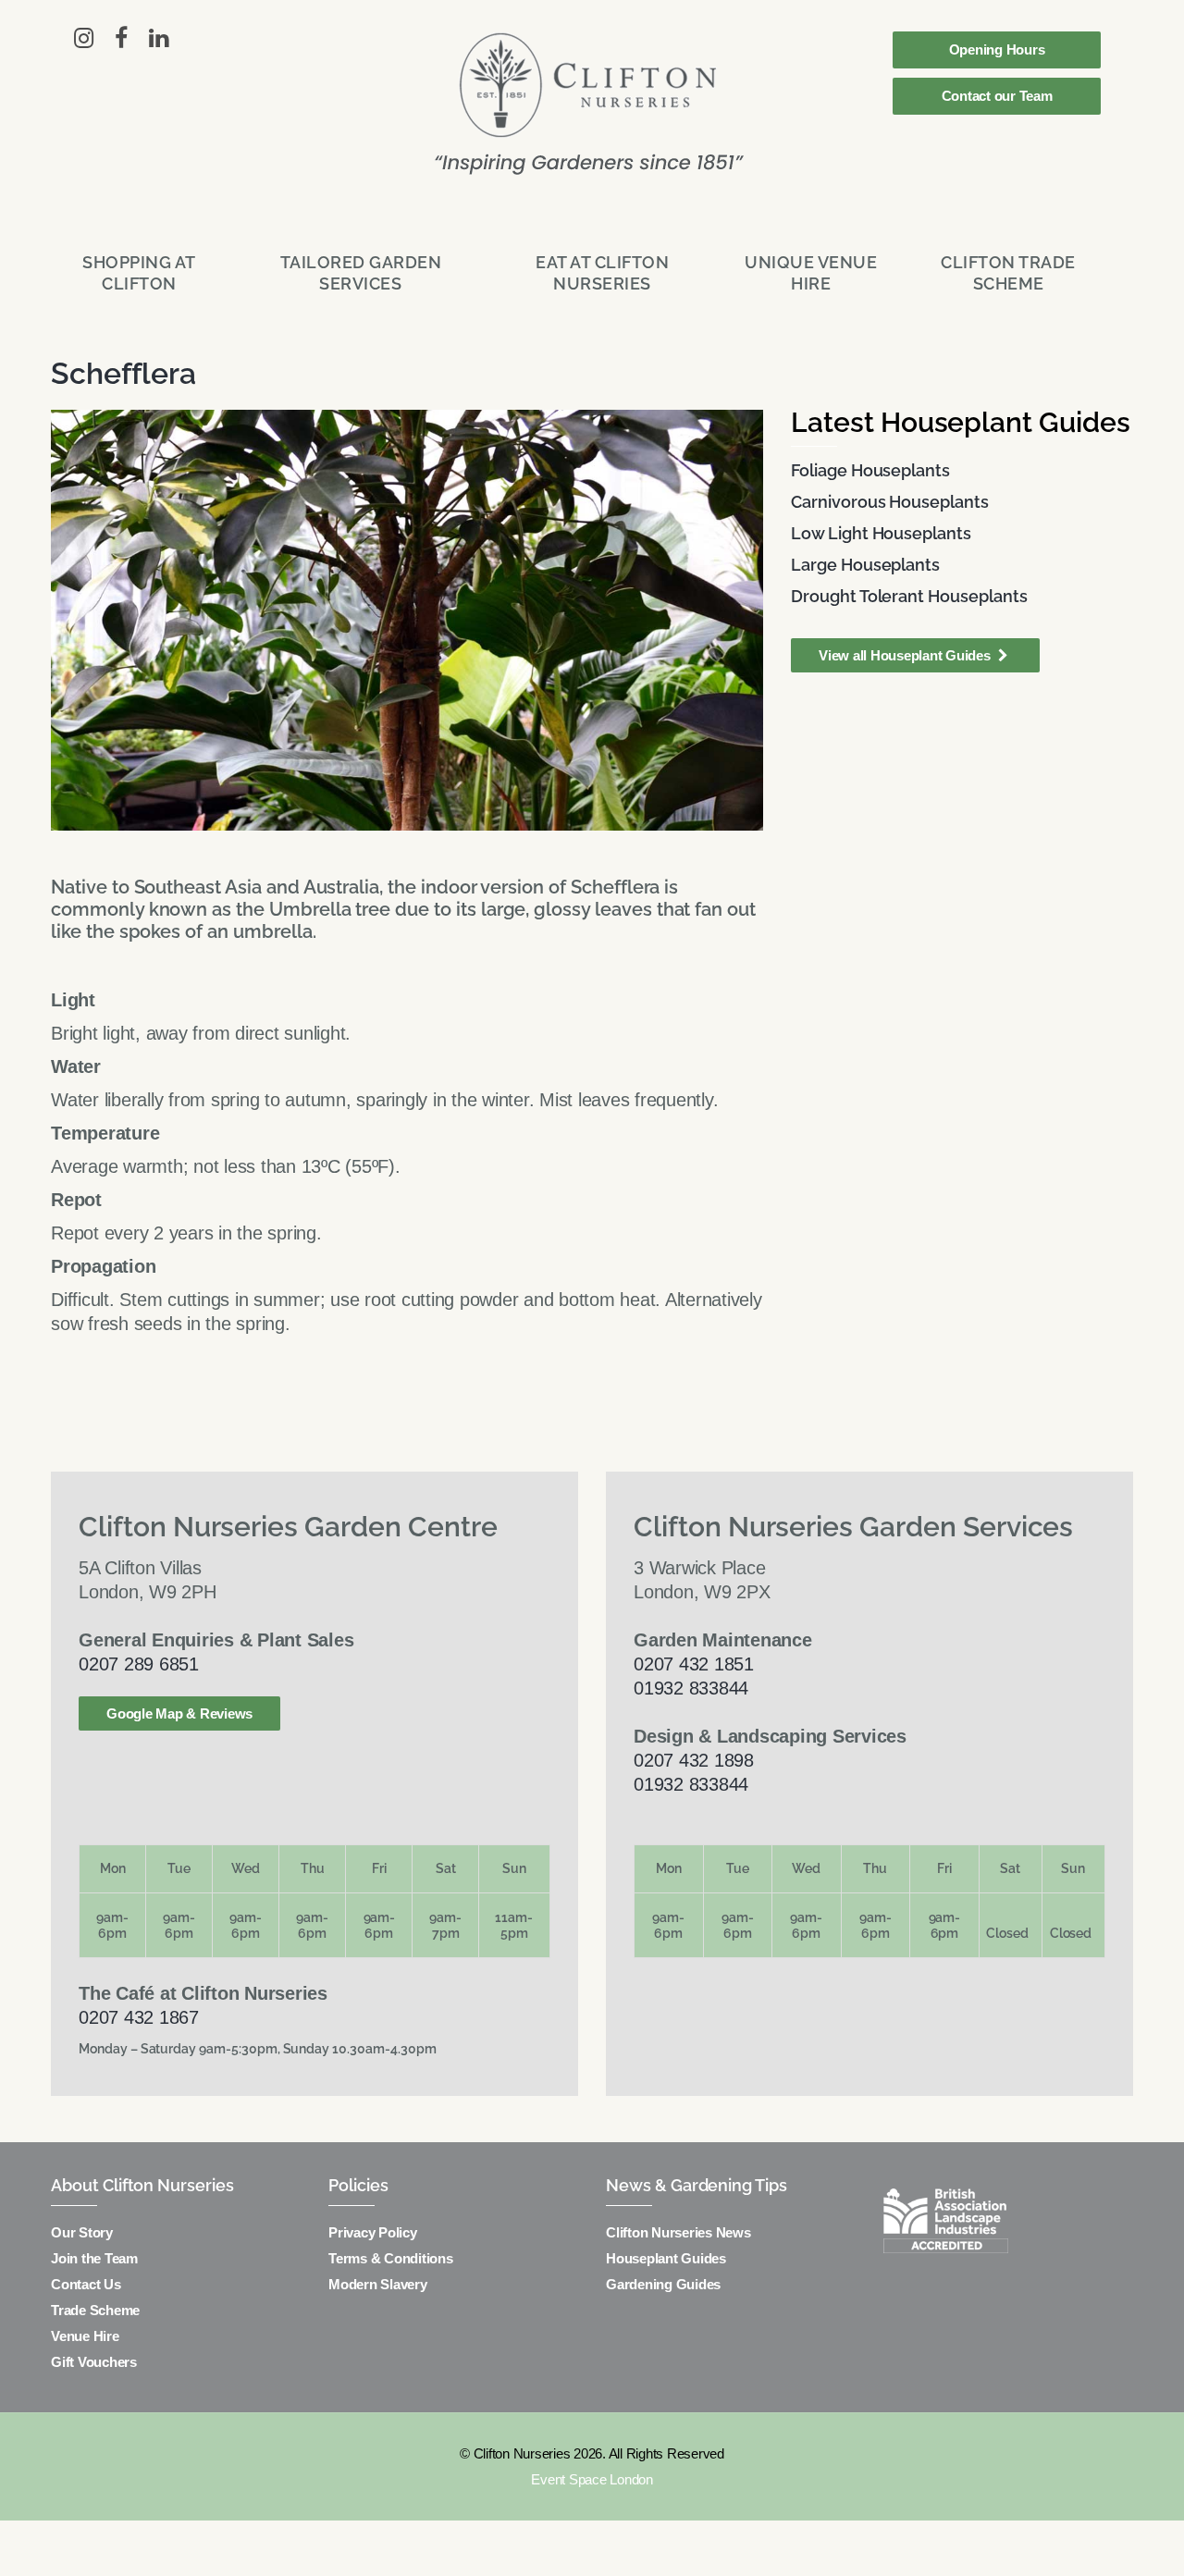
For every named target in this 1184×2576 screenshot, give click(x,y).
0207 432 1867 (139, 2017)
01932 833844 (691, 1688)
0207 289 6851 (139, 1664)
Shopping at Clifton (139, 273)
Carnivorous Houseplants (890, 502)
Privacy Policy (373, 2232)
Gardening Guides (663, 2284)
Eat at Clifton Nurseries (602, 273)
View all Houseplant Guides (906, 655)
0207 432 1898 (694, 1760)
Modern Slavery (378, 2284)
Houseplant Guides (666, 2258)
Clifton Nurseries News (678, 2232)
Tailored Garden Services (361, 273)
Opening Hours (997, 49)
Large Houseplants (865, 565)
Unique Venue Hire (811, 273)
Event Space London (592, 2479)
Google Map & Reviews (179, 1713)
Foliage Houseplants (870, 470)
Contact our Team (997, 96)
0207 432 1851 (694, 1664)
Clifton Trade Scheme (1008, 273)
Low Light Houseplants (881, 533)
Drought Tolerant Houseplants (909, 596)
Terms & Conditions (391, 2258)
